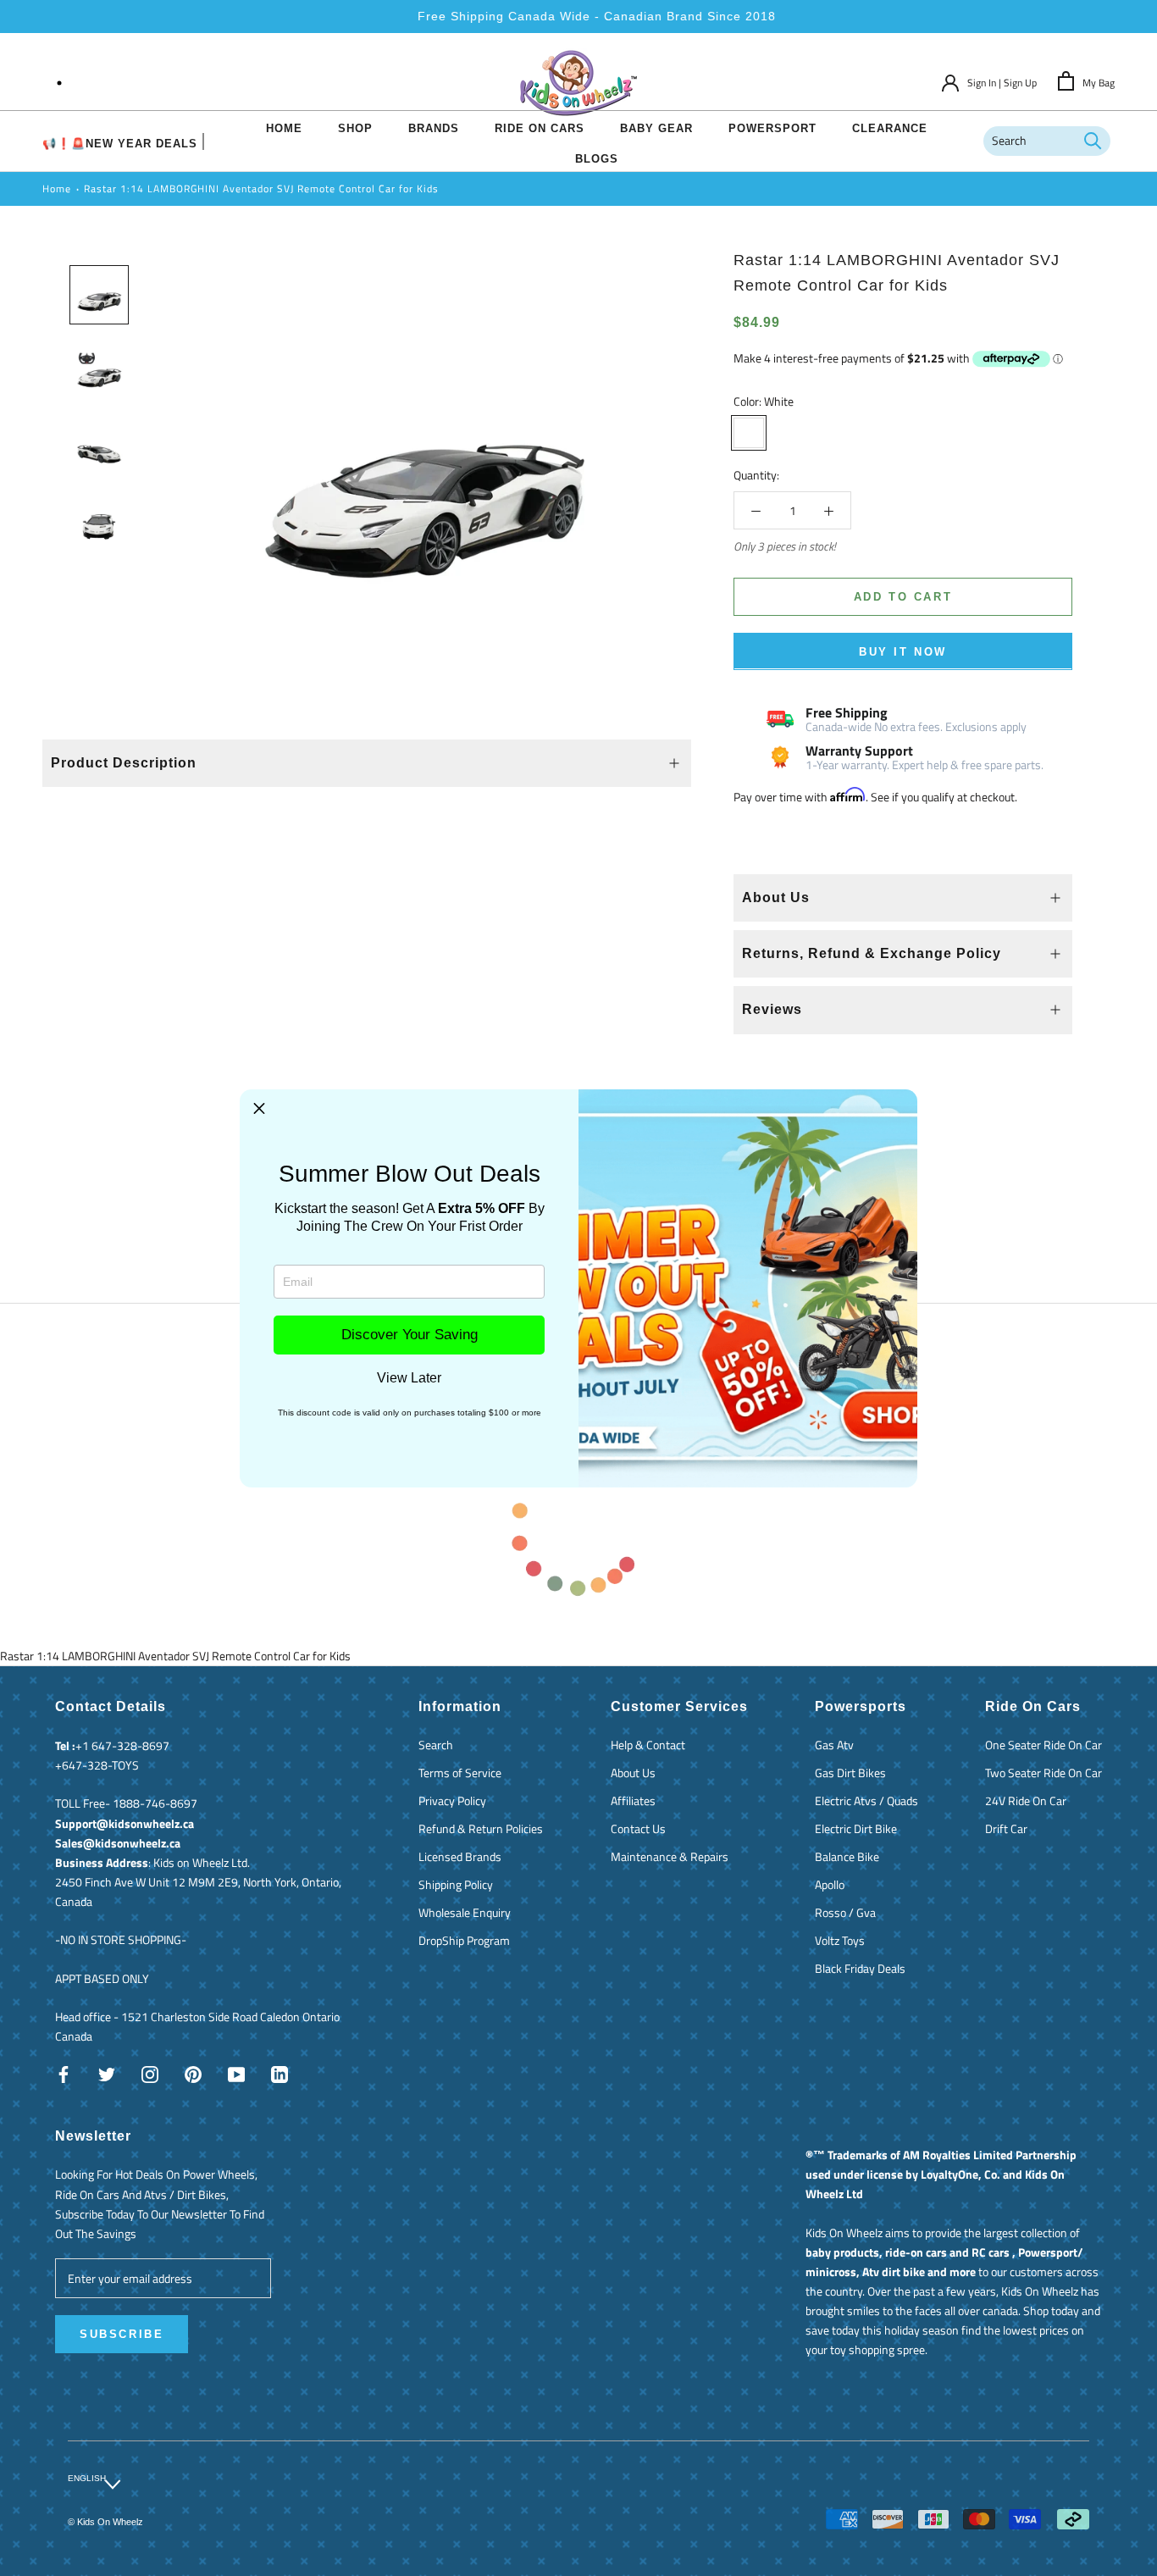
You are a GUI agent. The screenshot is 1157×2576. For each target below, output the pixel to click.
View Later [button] (409, 1378)
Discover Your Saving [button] (410, 1335)
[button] (259, 1109)
